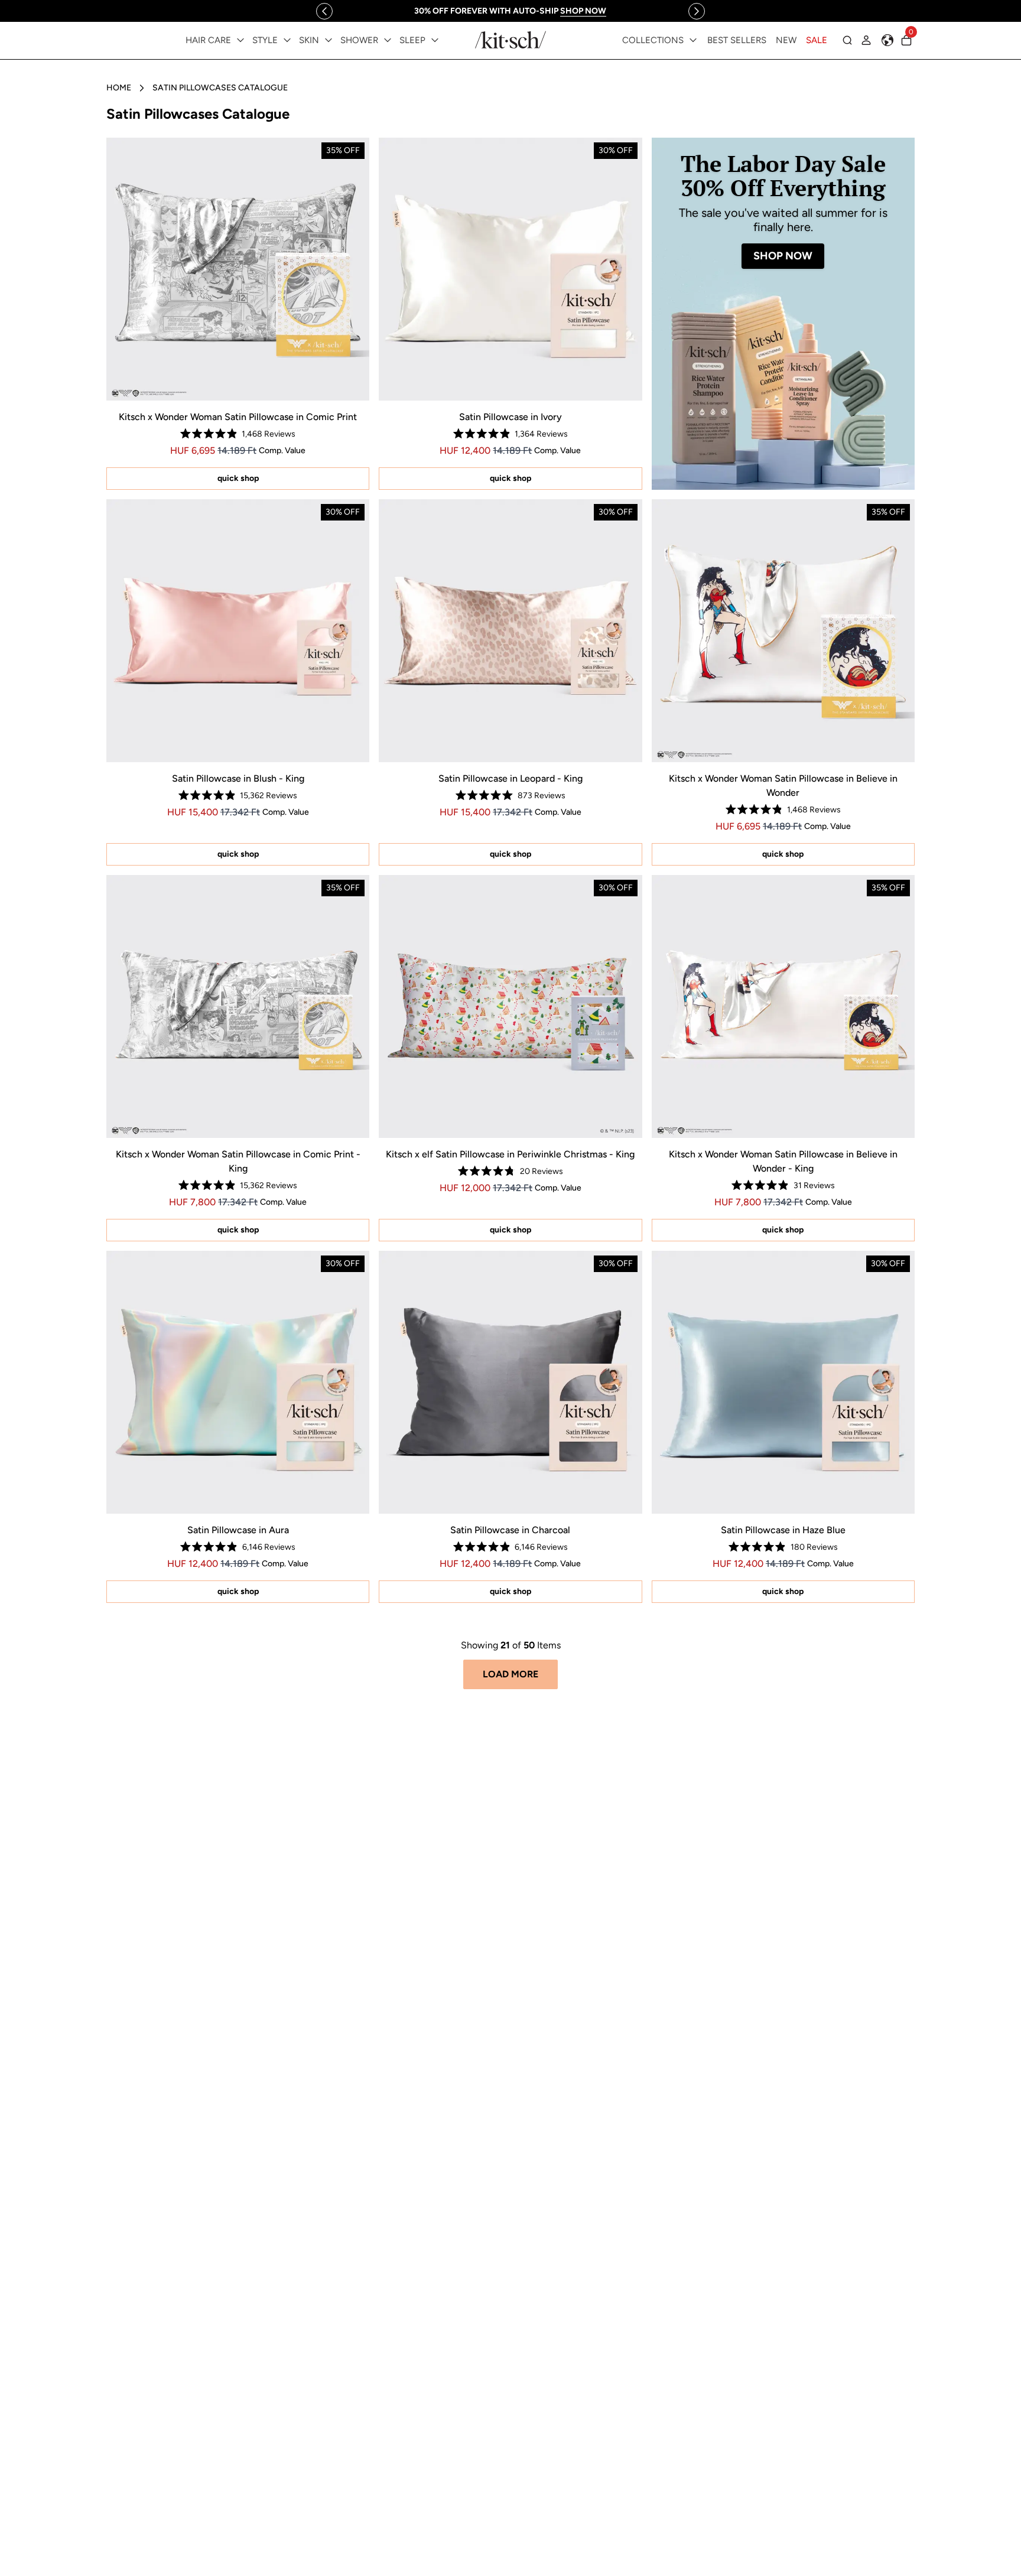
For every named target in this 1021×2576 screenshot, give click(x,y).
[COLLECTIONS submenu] (693, 40)
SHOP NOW (783, 256)
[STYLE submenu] (287, 40)
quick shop (238, 478)
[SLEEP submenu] (435, 40)
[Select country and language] (887, 40)
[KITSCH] (510, 40)
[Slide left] (324, 11)
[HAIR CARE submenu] (240, 40)
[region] (510, 11)
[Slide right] (697, 11)
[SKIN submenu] (329, 40)
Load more (510, 1674)
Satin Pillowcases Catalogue (220, 88)
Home (119, 88)
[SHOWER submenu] (388, 40)
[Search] (847, 40)
